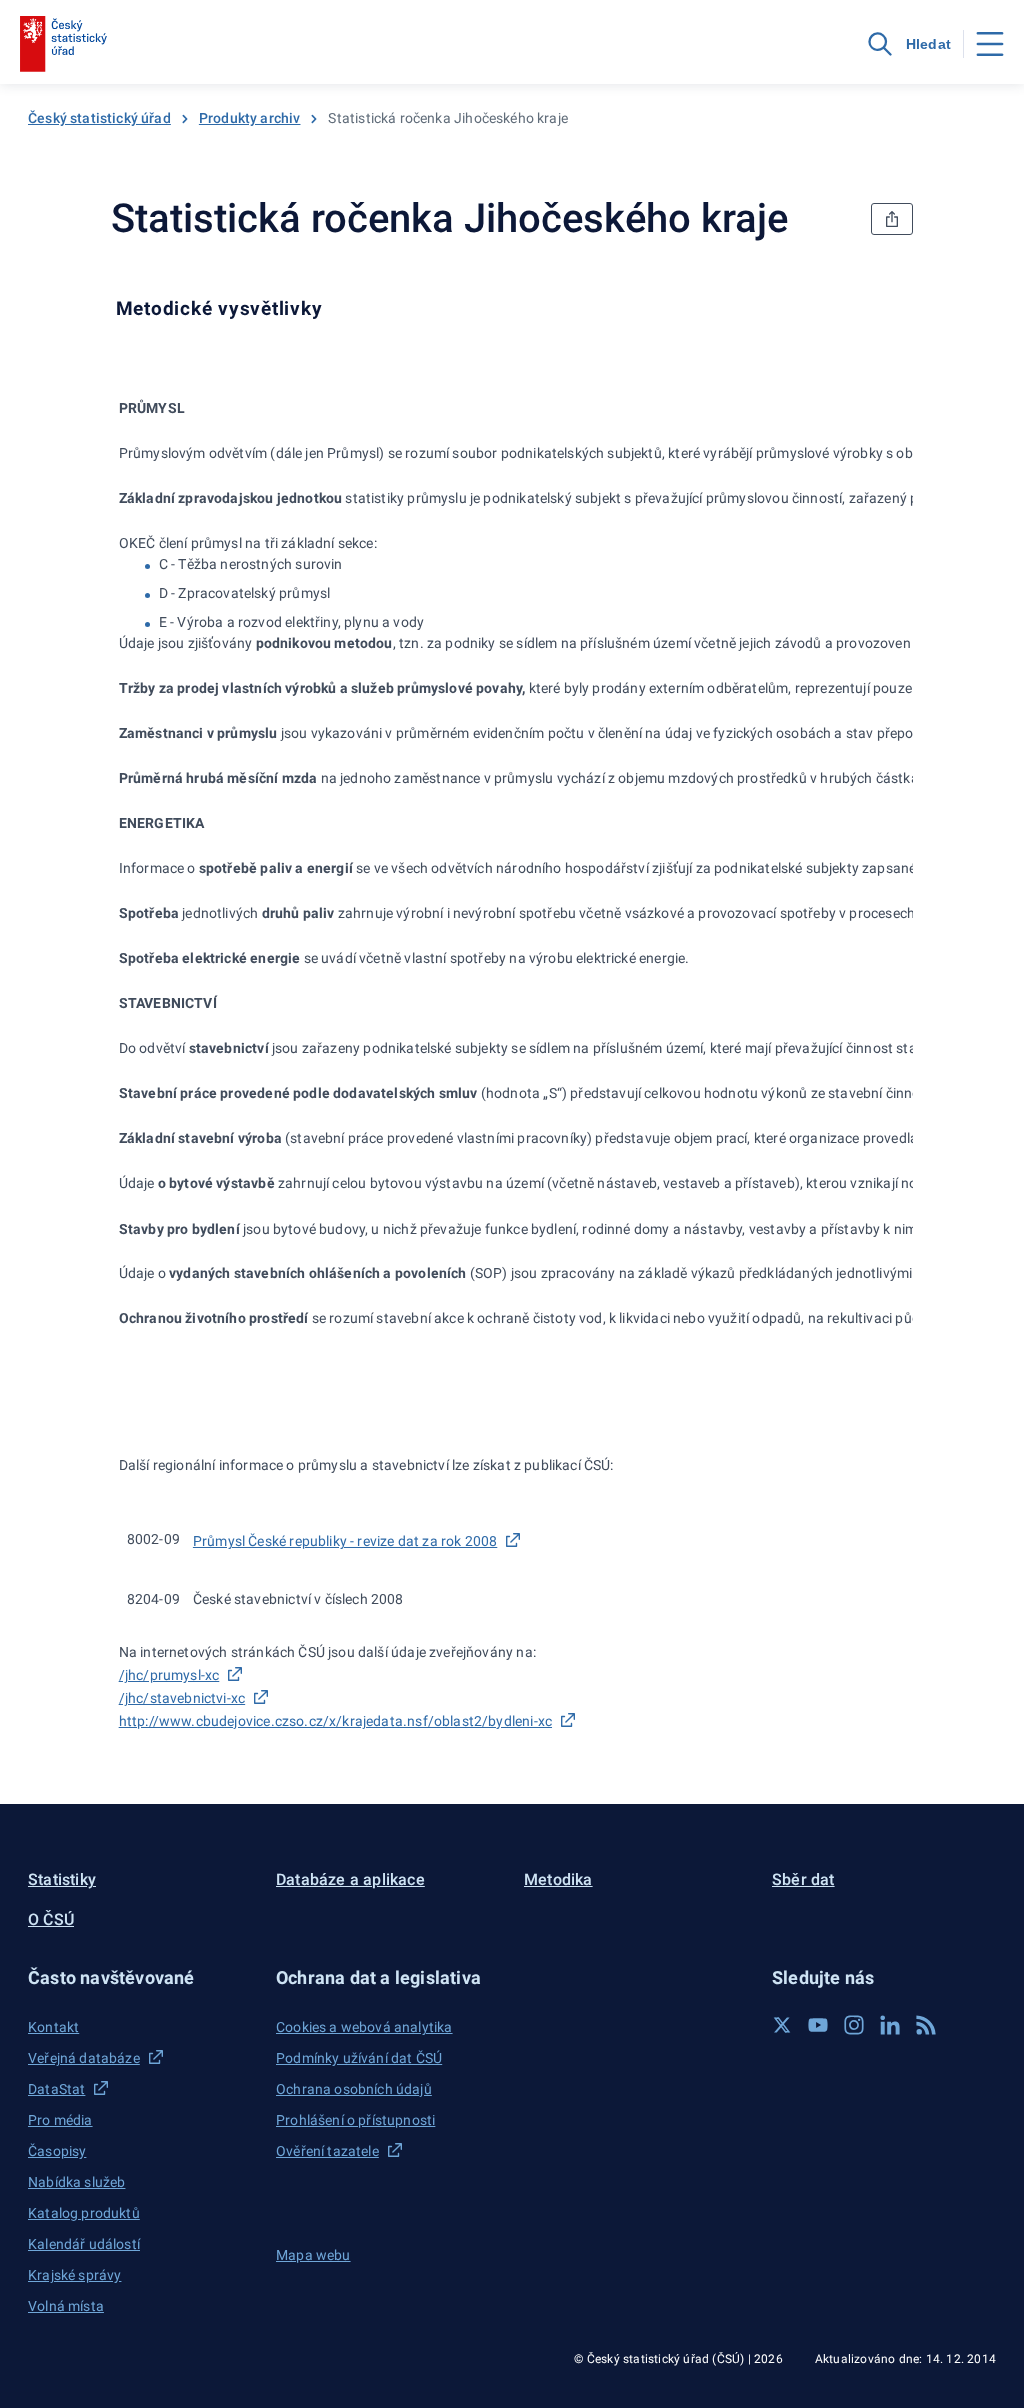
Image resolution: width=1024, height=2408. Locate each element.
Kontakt (53, 2027)
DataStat (56, 2089)
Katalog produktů (84, 2213)
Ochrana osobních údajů (354, 2089)
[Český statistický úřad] (63, 44)
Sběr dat (803, 1879)
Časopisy (57, 2151)
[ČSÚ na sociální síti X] (782, 2025)
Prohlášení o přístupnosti (355, 2120)
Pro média (60, 2120)
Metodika (558, 1879)
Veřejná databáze (84, 2058)
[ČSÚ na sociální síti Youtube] (818, 2025)
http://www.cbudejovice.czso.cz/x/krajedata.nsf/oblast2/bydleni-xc (335, 1721)
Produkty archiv (250, 118)
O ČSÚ (51, 1919)
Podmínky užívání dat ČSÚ (359, 2058)
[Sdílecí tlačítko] (892, 219)
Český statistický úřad (99, 118)
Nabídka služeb (76, 2182)
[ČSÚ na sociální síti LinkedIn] (890, 2025)
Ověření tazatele (327, 2151)
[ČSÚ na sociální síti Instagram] (854, 2025)
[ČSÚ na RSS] (926, 2025)
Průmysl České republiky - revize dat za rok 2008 (345, 1541)
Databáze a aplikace (350, 1879)
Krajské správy (74, 2275)
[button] (140, 1977)
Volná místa (66, 2306)
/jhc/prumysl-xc (169, 1675)
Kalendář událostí (84, 2244)
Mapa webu (313, 2255)
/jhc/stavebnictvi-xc (182, 1698)
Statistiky (62, 1879)
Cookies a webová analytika (364, 2027)
